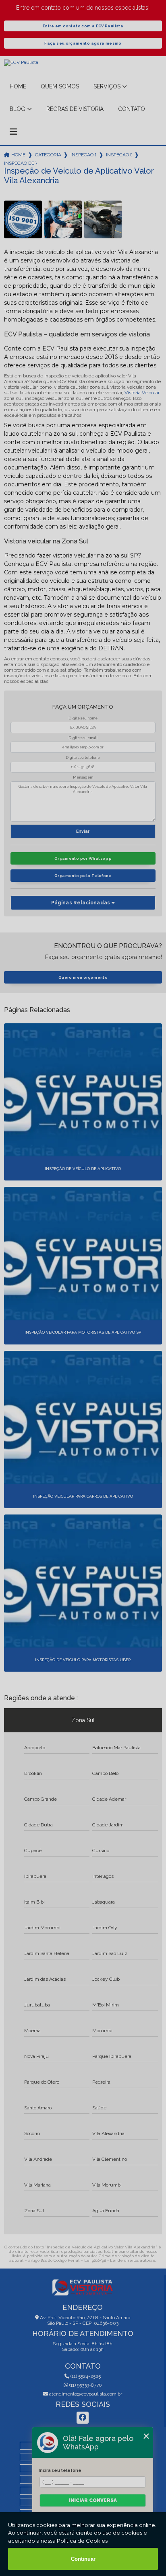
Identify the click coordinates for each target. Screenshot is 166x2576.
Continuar (83, 2559)
